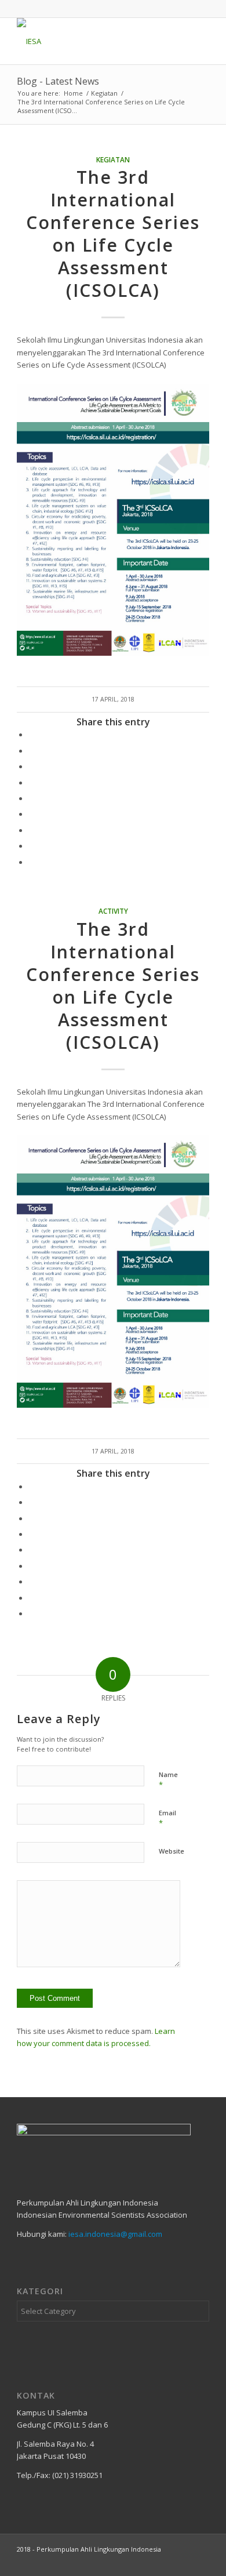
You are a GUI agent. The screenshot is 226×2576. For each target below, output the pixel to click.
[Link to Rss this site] (166, 2562)
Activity (113, 911)
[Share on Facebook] (31, 735)
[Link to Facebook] (201, 2562)
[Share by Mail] (31, 862)
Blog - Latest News (58, 81)
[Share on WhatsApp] (31, 766)
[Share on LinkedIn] (31, 798)
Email (167, 1818)
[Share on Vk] (31, 830)
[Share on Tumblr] (31, 814)
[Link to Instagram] (183, 2562)
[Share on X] (31, 751)
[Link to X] (148, 2562)
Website (172, 1851)
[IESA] (94, 41)
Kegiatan (113, 159)
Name (168, 1780)
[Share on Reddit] (31, 846)
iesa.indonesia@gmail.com (115, 2234)
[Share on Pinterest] (31, 783)
